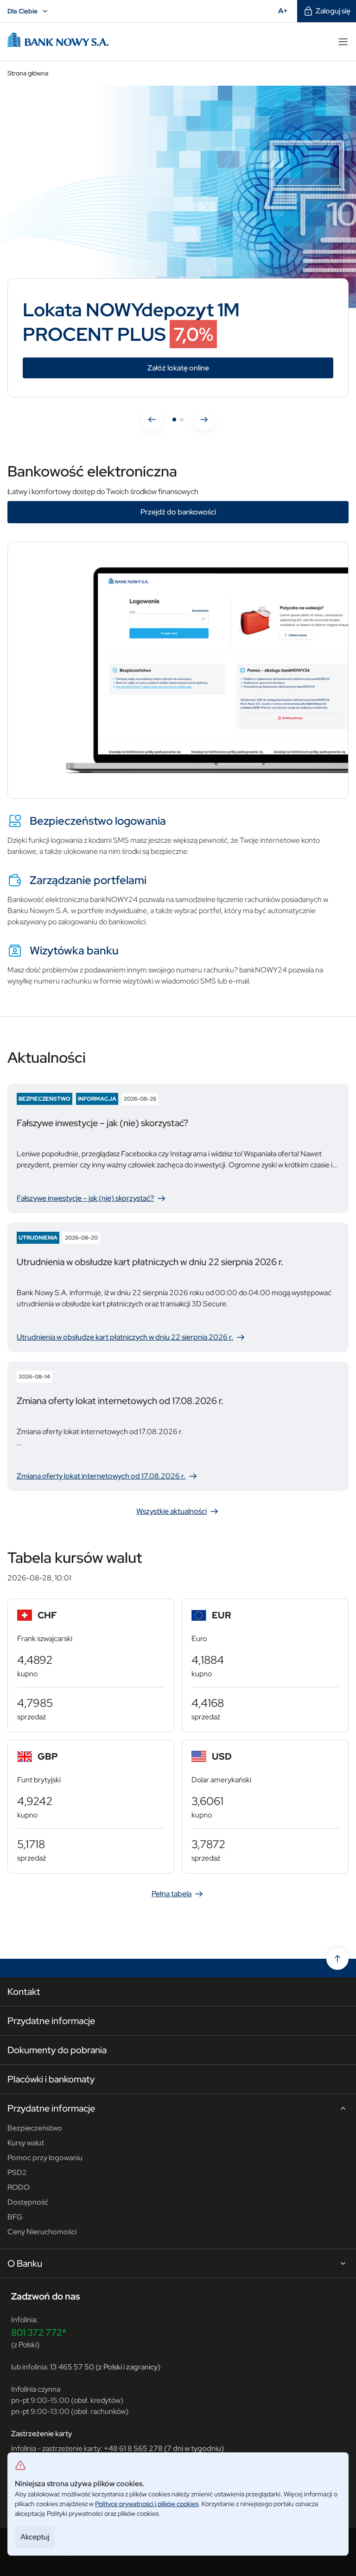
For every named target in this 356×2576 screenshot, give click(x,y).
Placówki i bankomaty (51, 2079)
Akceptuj (35, 2537)
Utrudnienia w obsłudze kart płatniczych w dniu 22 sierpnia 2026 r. (129, 1338)
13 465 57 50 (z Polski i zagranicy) (105, 2367)
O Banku (25, 2264)
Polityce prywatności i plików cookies (147, 2504)
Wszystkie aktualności (172, 1511)
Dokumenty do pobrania (57, 2050)
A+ (286, 11)
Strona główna (28, 73)
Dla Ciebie (29, 12)
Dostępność (28, 2202)
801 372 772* (39, 2332)
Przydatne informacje (51, 2021)
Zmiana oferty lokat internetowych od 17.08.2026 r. (105, 1476)
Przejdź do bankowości (178, 512)
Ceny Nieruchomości (42, 2232)
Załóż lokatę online (221, 368)
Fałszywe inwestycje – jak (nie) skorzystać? (90, 1199)
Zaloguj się (333, 11)
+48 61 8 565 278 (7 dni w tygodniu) (164, 2448)
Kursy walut (26, 2143)
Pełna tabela (172, 1894)
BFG (15, 2217)
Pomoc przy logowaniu (45, 2158)
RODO (19, 2187)
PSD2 (17, 2172)
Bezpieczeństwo (35, 2128)
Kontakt (24, 1992)
